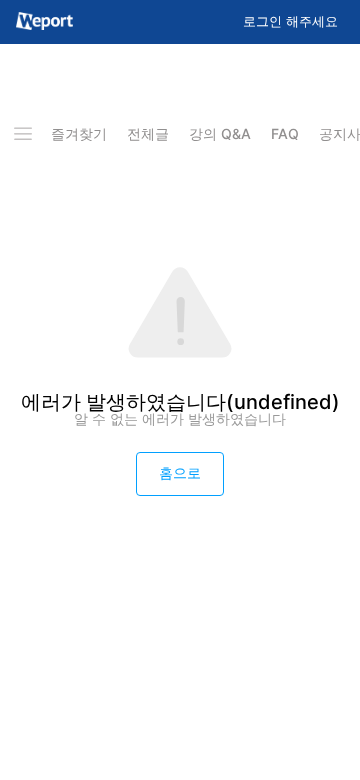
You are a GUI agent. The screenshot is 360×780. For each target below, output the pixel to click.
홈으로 (180, 473)
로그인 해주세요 (290, 21)
